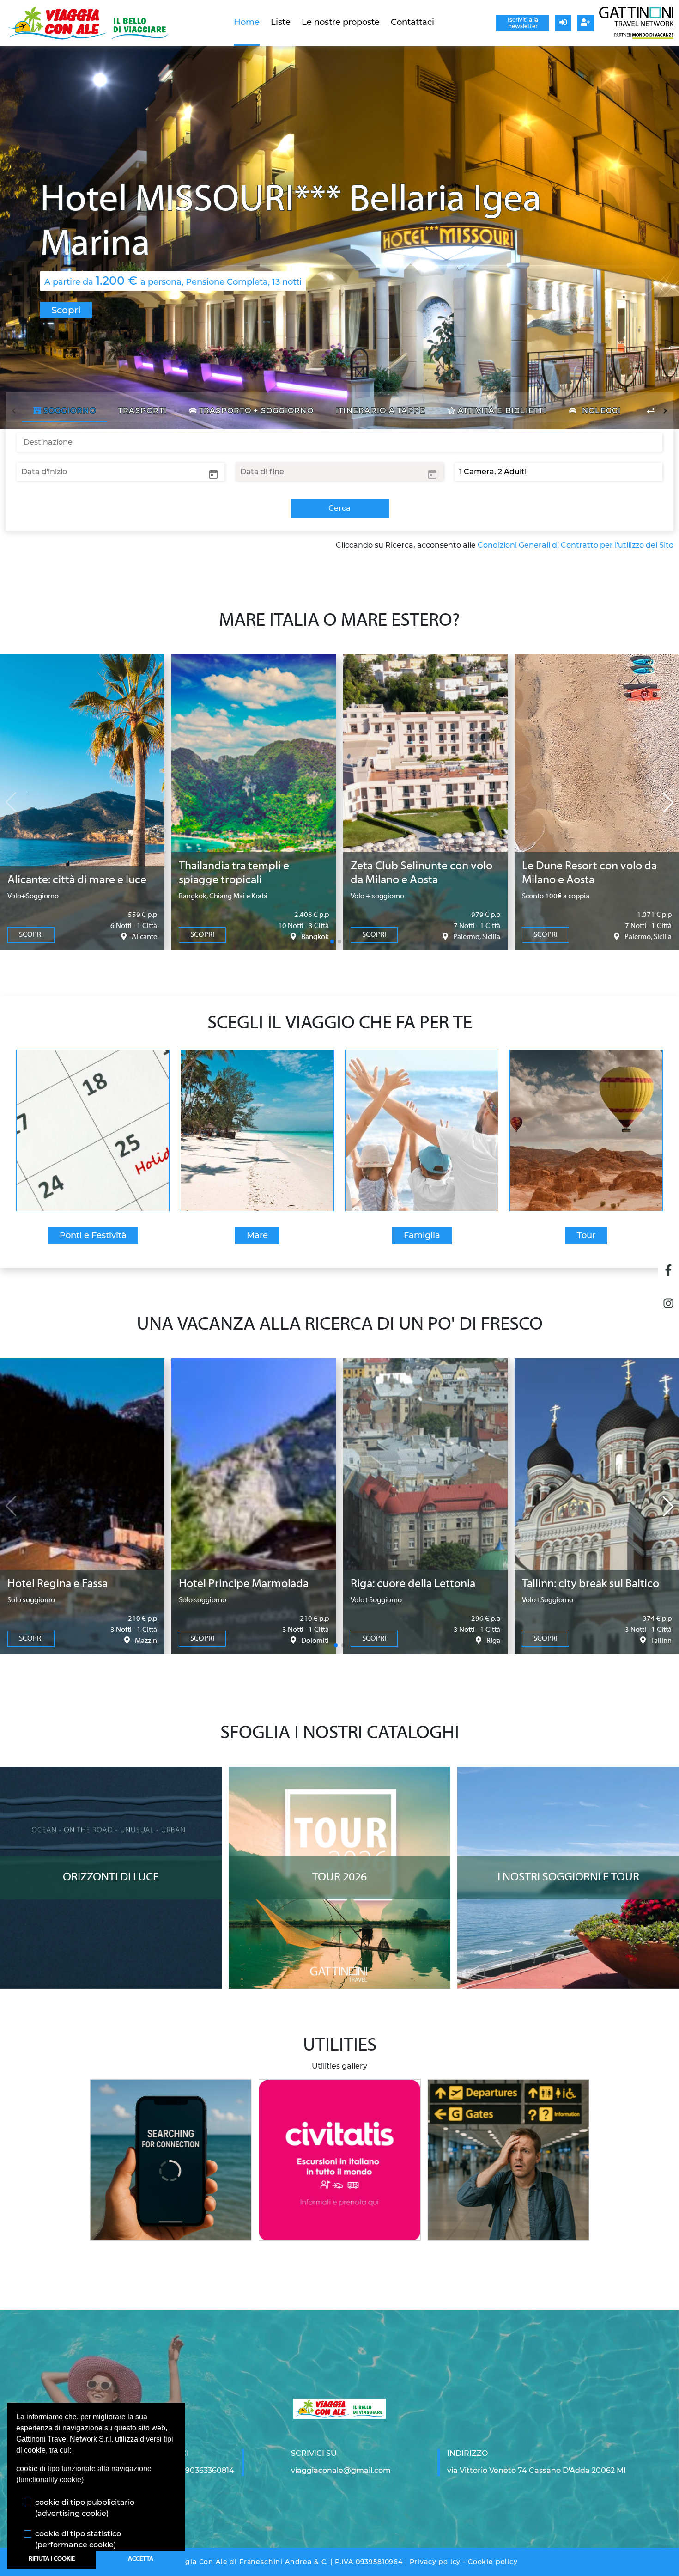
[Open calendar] (213, 474)
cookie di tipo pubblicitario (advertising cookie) (85, 2508)
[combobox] (339, 442)
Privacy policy (435, 2562)
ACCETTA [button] (141, 2559)
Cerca (339, 508)
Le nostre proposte (341, 22)
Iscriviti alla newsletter (523, 23)
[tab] (65, 411)
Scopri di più (111, 1776)
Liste (281, 22)
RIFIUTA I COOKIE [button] (52, 2559)
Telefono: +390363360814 (188, 2470)
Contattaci (412, 22)
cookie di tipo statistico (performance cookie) (78, 2539)
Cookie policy (493, 2562)
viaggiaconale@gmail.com (341, 2470)
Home (247, 22)
